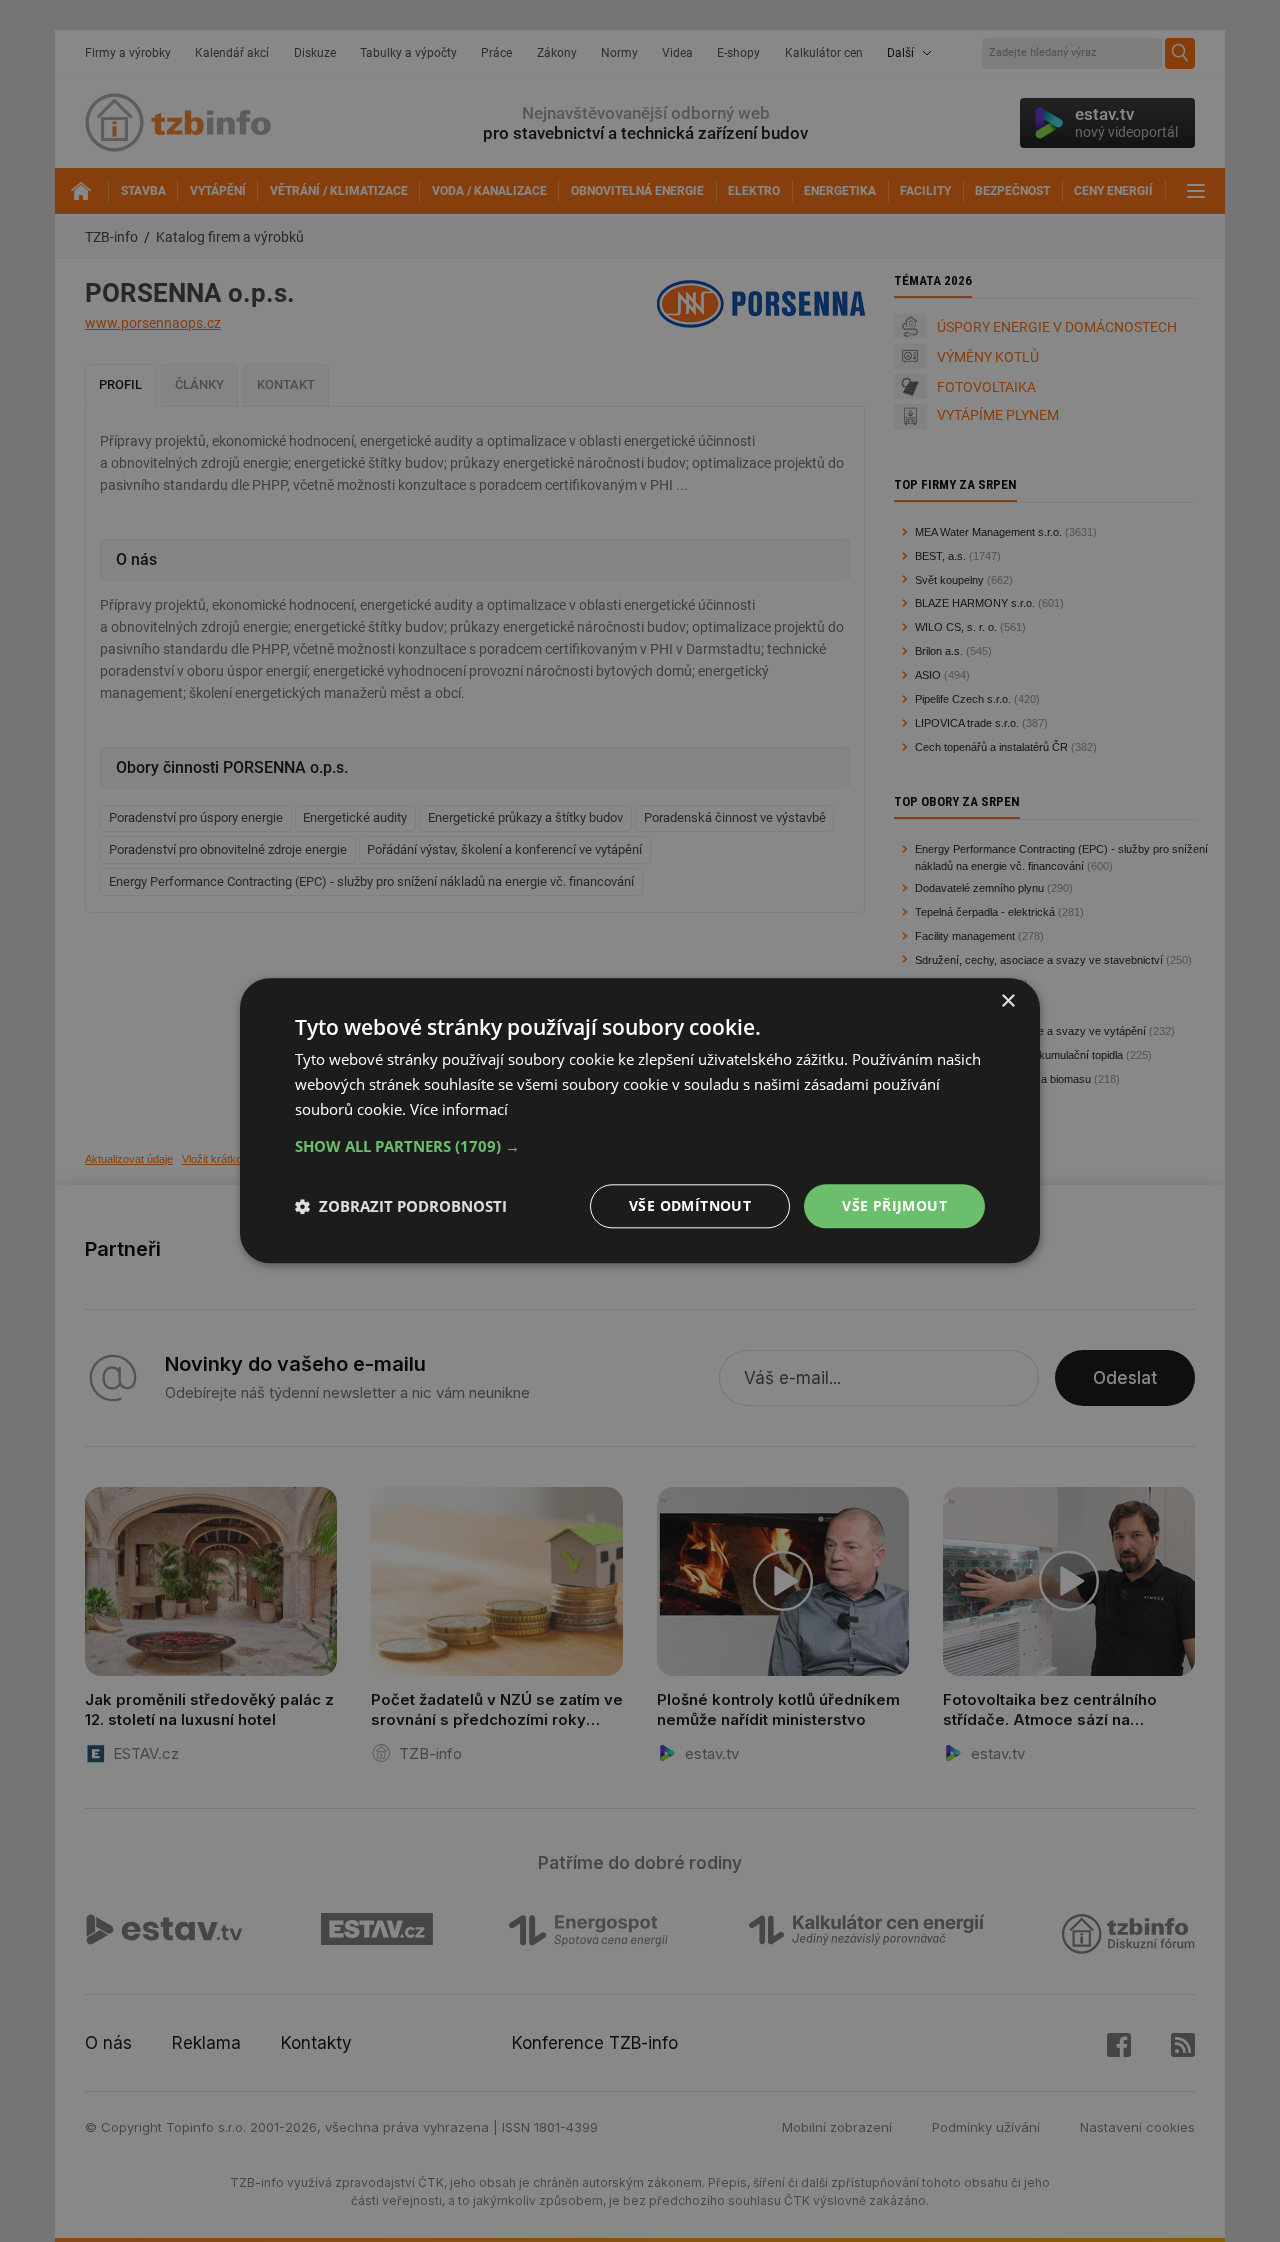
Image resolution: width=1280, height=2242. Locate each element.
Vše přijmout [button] (894, 1205)
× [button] (1007, 1001)
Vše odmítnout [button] (690, 1205)
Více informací (459, 1109)
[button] (640, 1146)
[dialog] (640, 1120)
